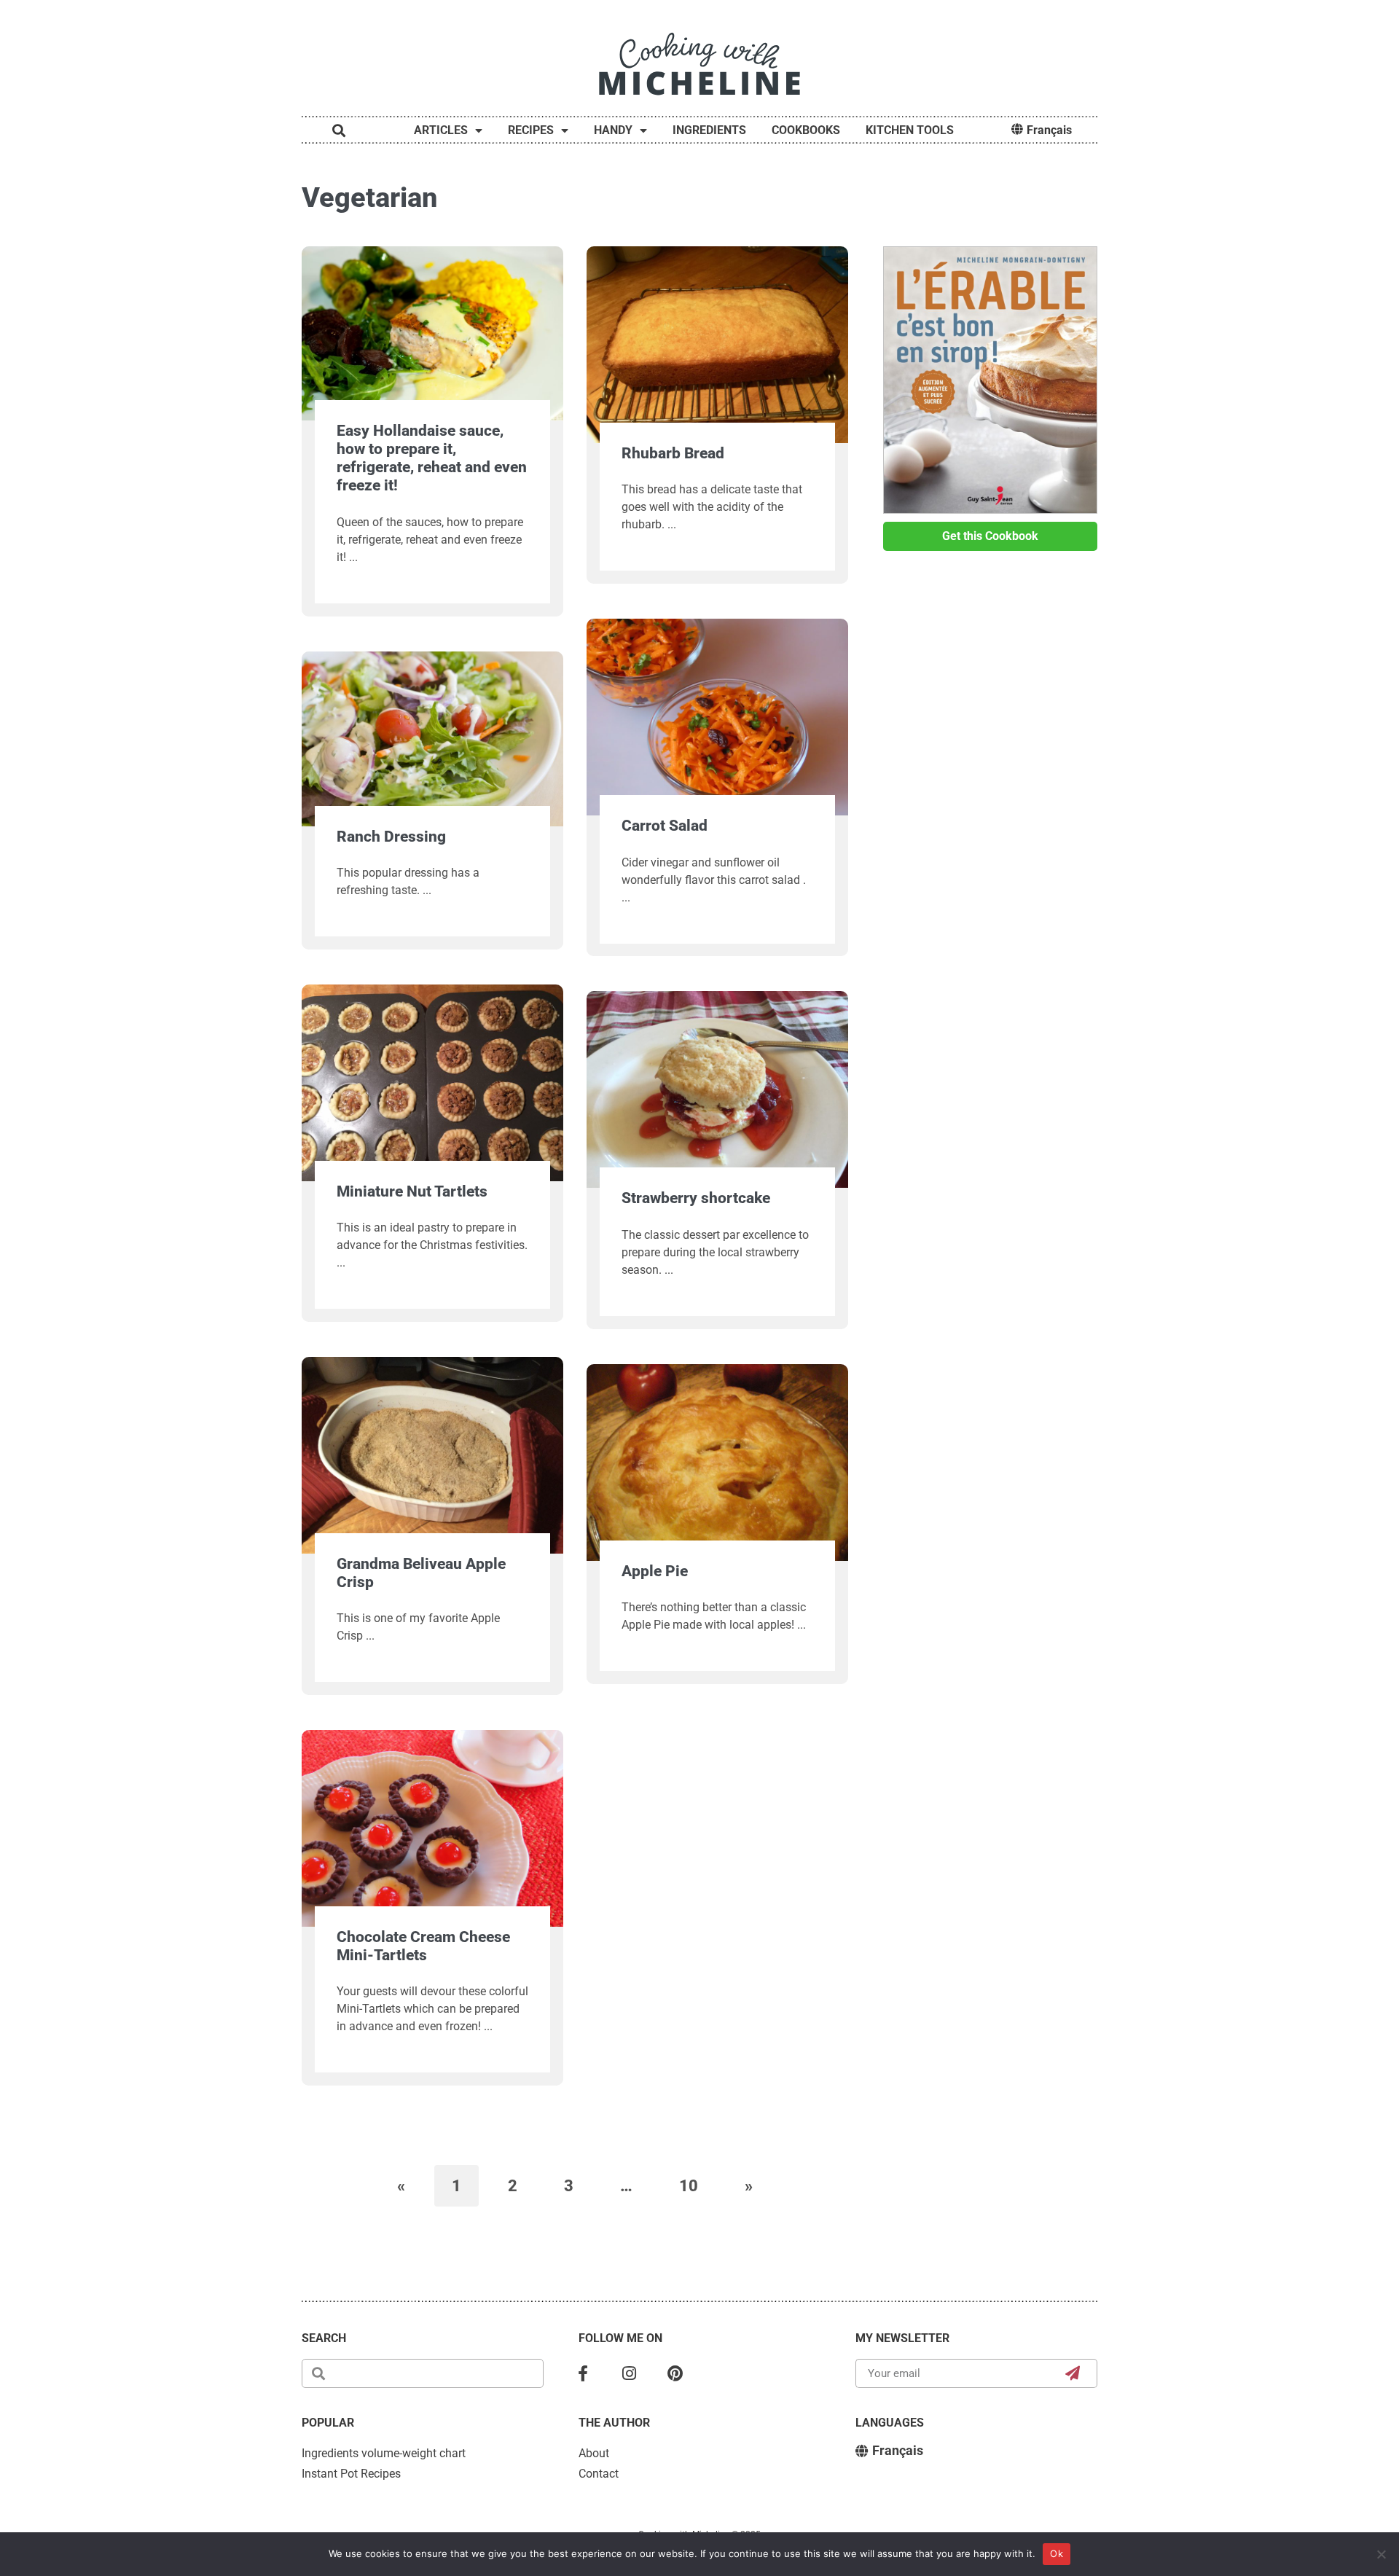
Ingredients (709, 130)
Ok (1057, 2553)
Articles (441, 130)
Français (1049, 130)
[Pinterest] (675, 2373)
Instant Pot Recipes (351, 2474)
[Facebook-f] (583, 2373)
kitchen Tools (910, 130)
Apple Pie (655, 1571)
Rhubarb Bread (673, 453)
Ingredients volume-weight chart (384, 2453)
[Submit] (1073, 2373)
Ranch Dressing (391, 837)
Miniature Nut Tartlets (412, 1191)
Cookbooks (806, 130)
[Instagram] (630, 2373)
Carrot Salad (665, 826)
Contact (599, 2474)
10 (697, 2180)
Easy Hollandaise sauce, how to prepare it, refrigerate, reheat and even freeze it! (432, 458)
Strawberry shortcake (696, 1198)
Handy (613, 130)
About (594, 2453)
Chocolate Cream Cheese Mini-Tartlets (423, 1946)
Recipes (531, 130)
